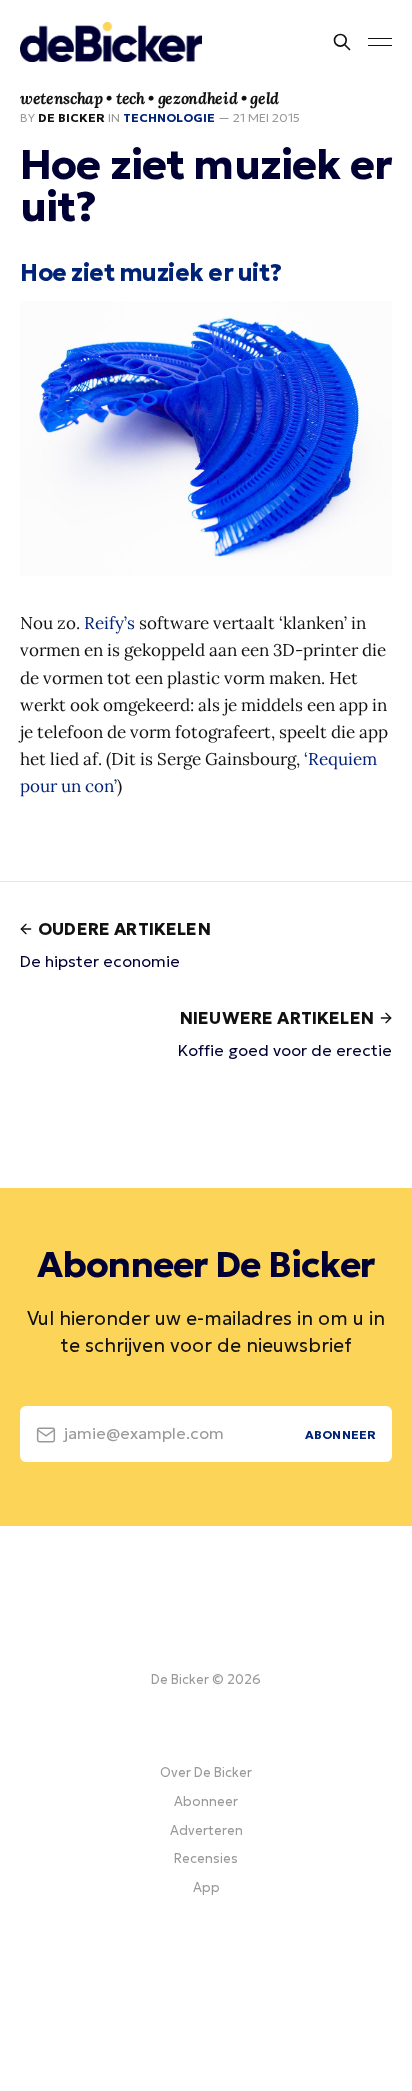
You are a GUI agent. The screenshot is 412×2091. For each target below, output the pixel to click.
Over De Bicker (206, 1772)
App (206, 1887)
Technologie (169, 117)
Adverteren (206, 1830)
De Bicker (71, 117)
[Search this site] (342, 42)
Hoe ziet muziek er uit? (150, 273)
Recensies (206, 1858)
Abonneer (206, 1801)
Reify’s (109, 623)
